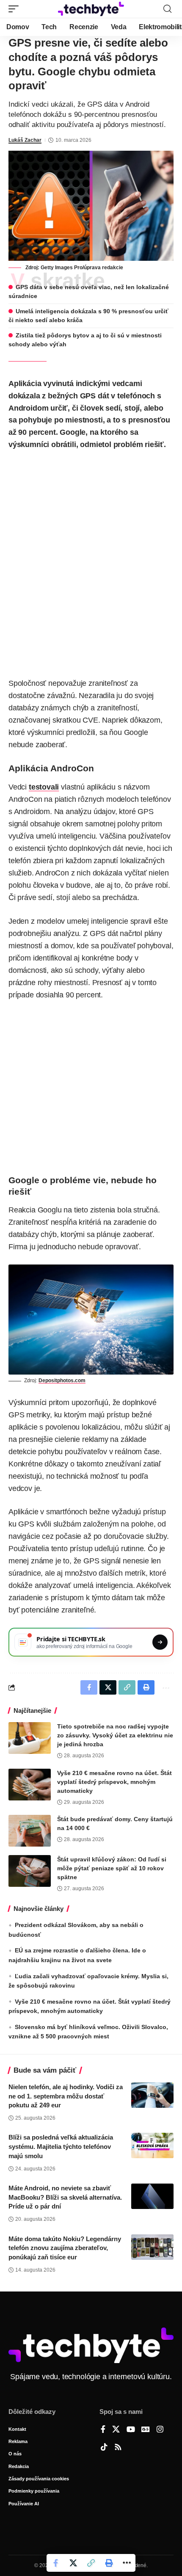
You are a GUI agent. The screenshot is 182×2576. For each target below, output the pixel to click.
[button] (16, 9)
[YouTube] (131, 2430)
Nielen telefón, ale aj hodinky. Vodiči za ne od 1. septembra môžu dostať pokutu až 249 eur (66, 2096)
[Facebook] (103, 2430)
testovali (44, 787)
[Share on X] (73, 2563)
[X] (116, 2430)
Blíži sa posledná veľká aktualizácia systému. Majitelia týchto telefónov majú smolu (61, 2147)
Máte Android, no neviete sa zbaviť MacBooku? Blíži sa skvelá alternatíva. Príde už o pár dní (65, 2197)
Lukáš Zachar (25, 140)
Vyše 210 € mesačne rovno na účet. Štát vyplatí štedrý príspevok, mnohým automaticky (114, 1782)
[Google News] (146, 2430)
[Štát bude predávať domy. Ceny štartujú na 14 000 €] (30, 1831)
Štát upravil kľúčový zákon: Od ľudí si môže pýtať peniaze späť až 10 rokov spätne (112, 1868)
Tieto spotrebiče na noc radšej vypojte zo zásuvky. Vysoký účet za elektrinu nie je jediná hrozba (115, 1735)
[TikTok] (104, 2448)
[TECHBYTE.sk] (91, 9)
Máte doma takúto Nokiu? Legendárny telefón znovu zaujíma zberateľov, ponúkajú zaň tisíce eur (65, 2248)
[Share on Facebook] (55, 2563)
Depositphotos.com (62, 1380)
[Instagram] (160, 2430)
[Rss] (118, 2448)
